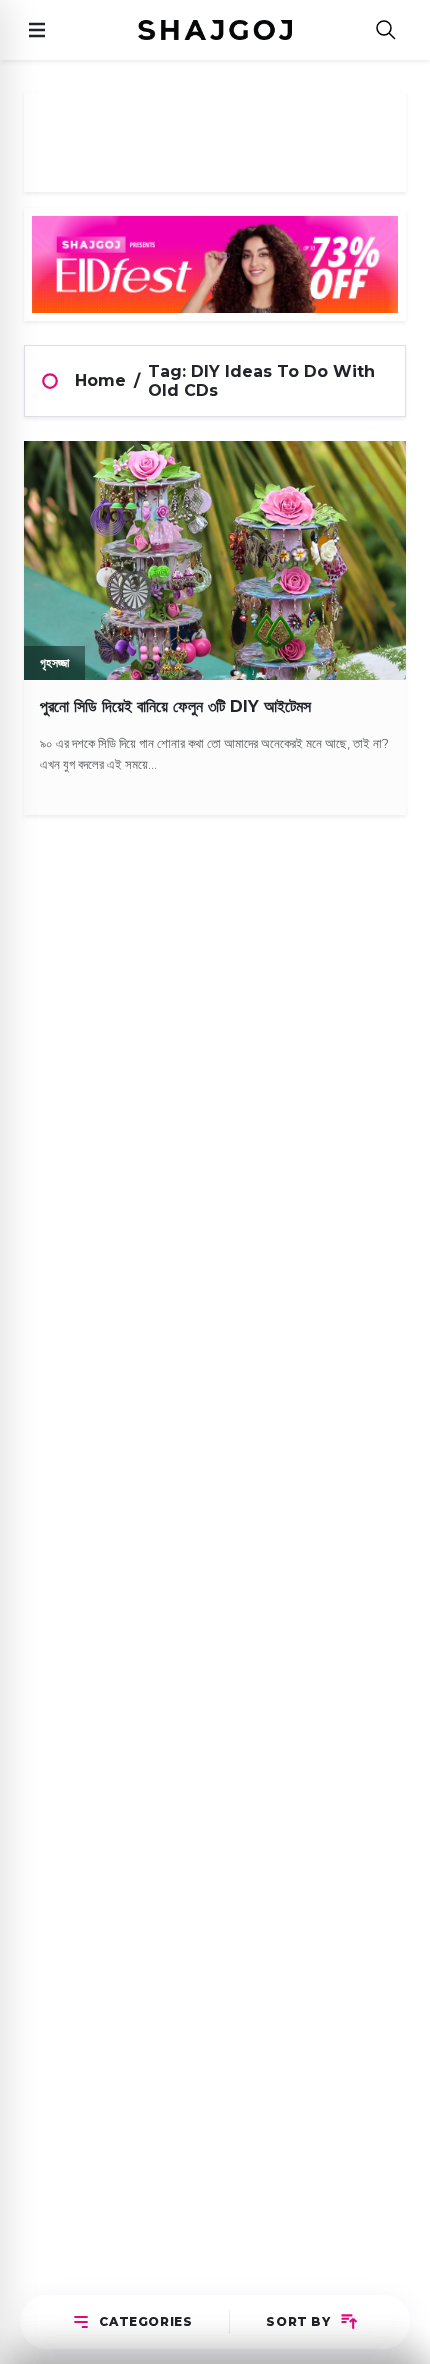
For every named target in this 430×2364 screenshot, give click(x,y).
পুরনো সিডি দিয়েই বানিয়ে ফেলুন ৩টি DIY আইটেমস (175, 706)
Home (100, 380)
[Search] (386, 30)
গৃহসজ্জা (54, 662)
